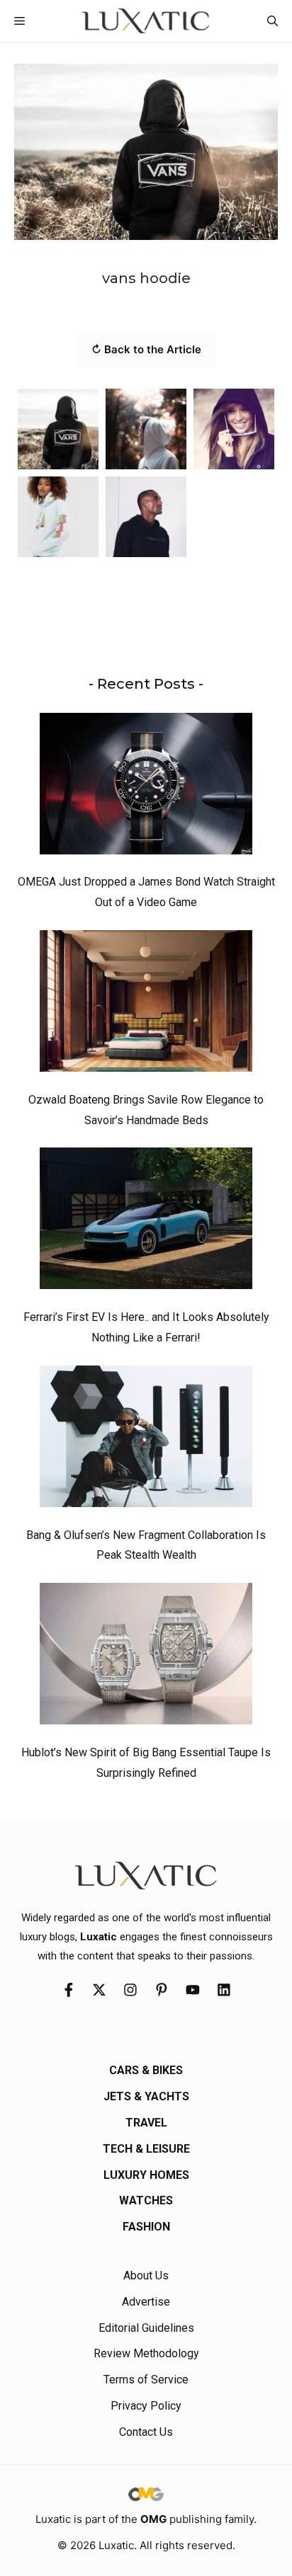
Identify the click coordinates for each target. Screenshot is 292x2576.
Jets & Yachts (146, 2096)
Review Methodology (146, 2353)
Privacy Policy (146, 2406)
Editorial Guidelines (146, 2328)
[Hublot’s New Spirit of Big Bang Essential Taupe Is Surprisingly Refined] (146, 1657)
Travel (146, 2123)
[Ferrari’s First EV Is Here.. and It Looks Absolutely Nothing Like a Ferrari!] (146, 1222)
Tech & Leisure (146, 2149)
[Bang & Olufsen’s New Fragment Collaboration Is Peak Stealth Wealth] (146, 1440)
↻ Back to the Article (146, 349)
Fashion (146, 2227)
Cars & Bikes (146, 2070)
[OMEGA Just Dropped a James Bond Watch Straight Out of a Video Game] (146, 787)
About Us (146, 2276)
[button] (273, 21)
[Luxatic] (146, 21)
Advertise (146, 2302)
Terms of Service (146, 2380)
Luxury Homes (146, 2175)
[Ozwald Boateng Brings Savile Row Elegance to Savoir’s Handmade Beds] (146, 1004)
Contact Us (146, 2432)
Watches (146, 2200)
